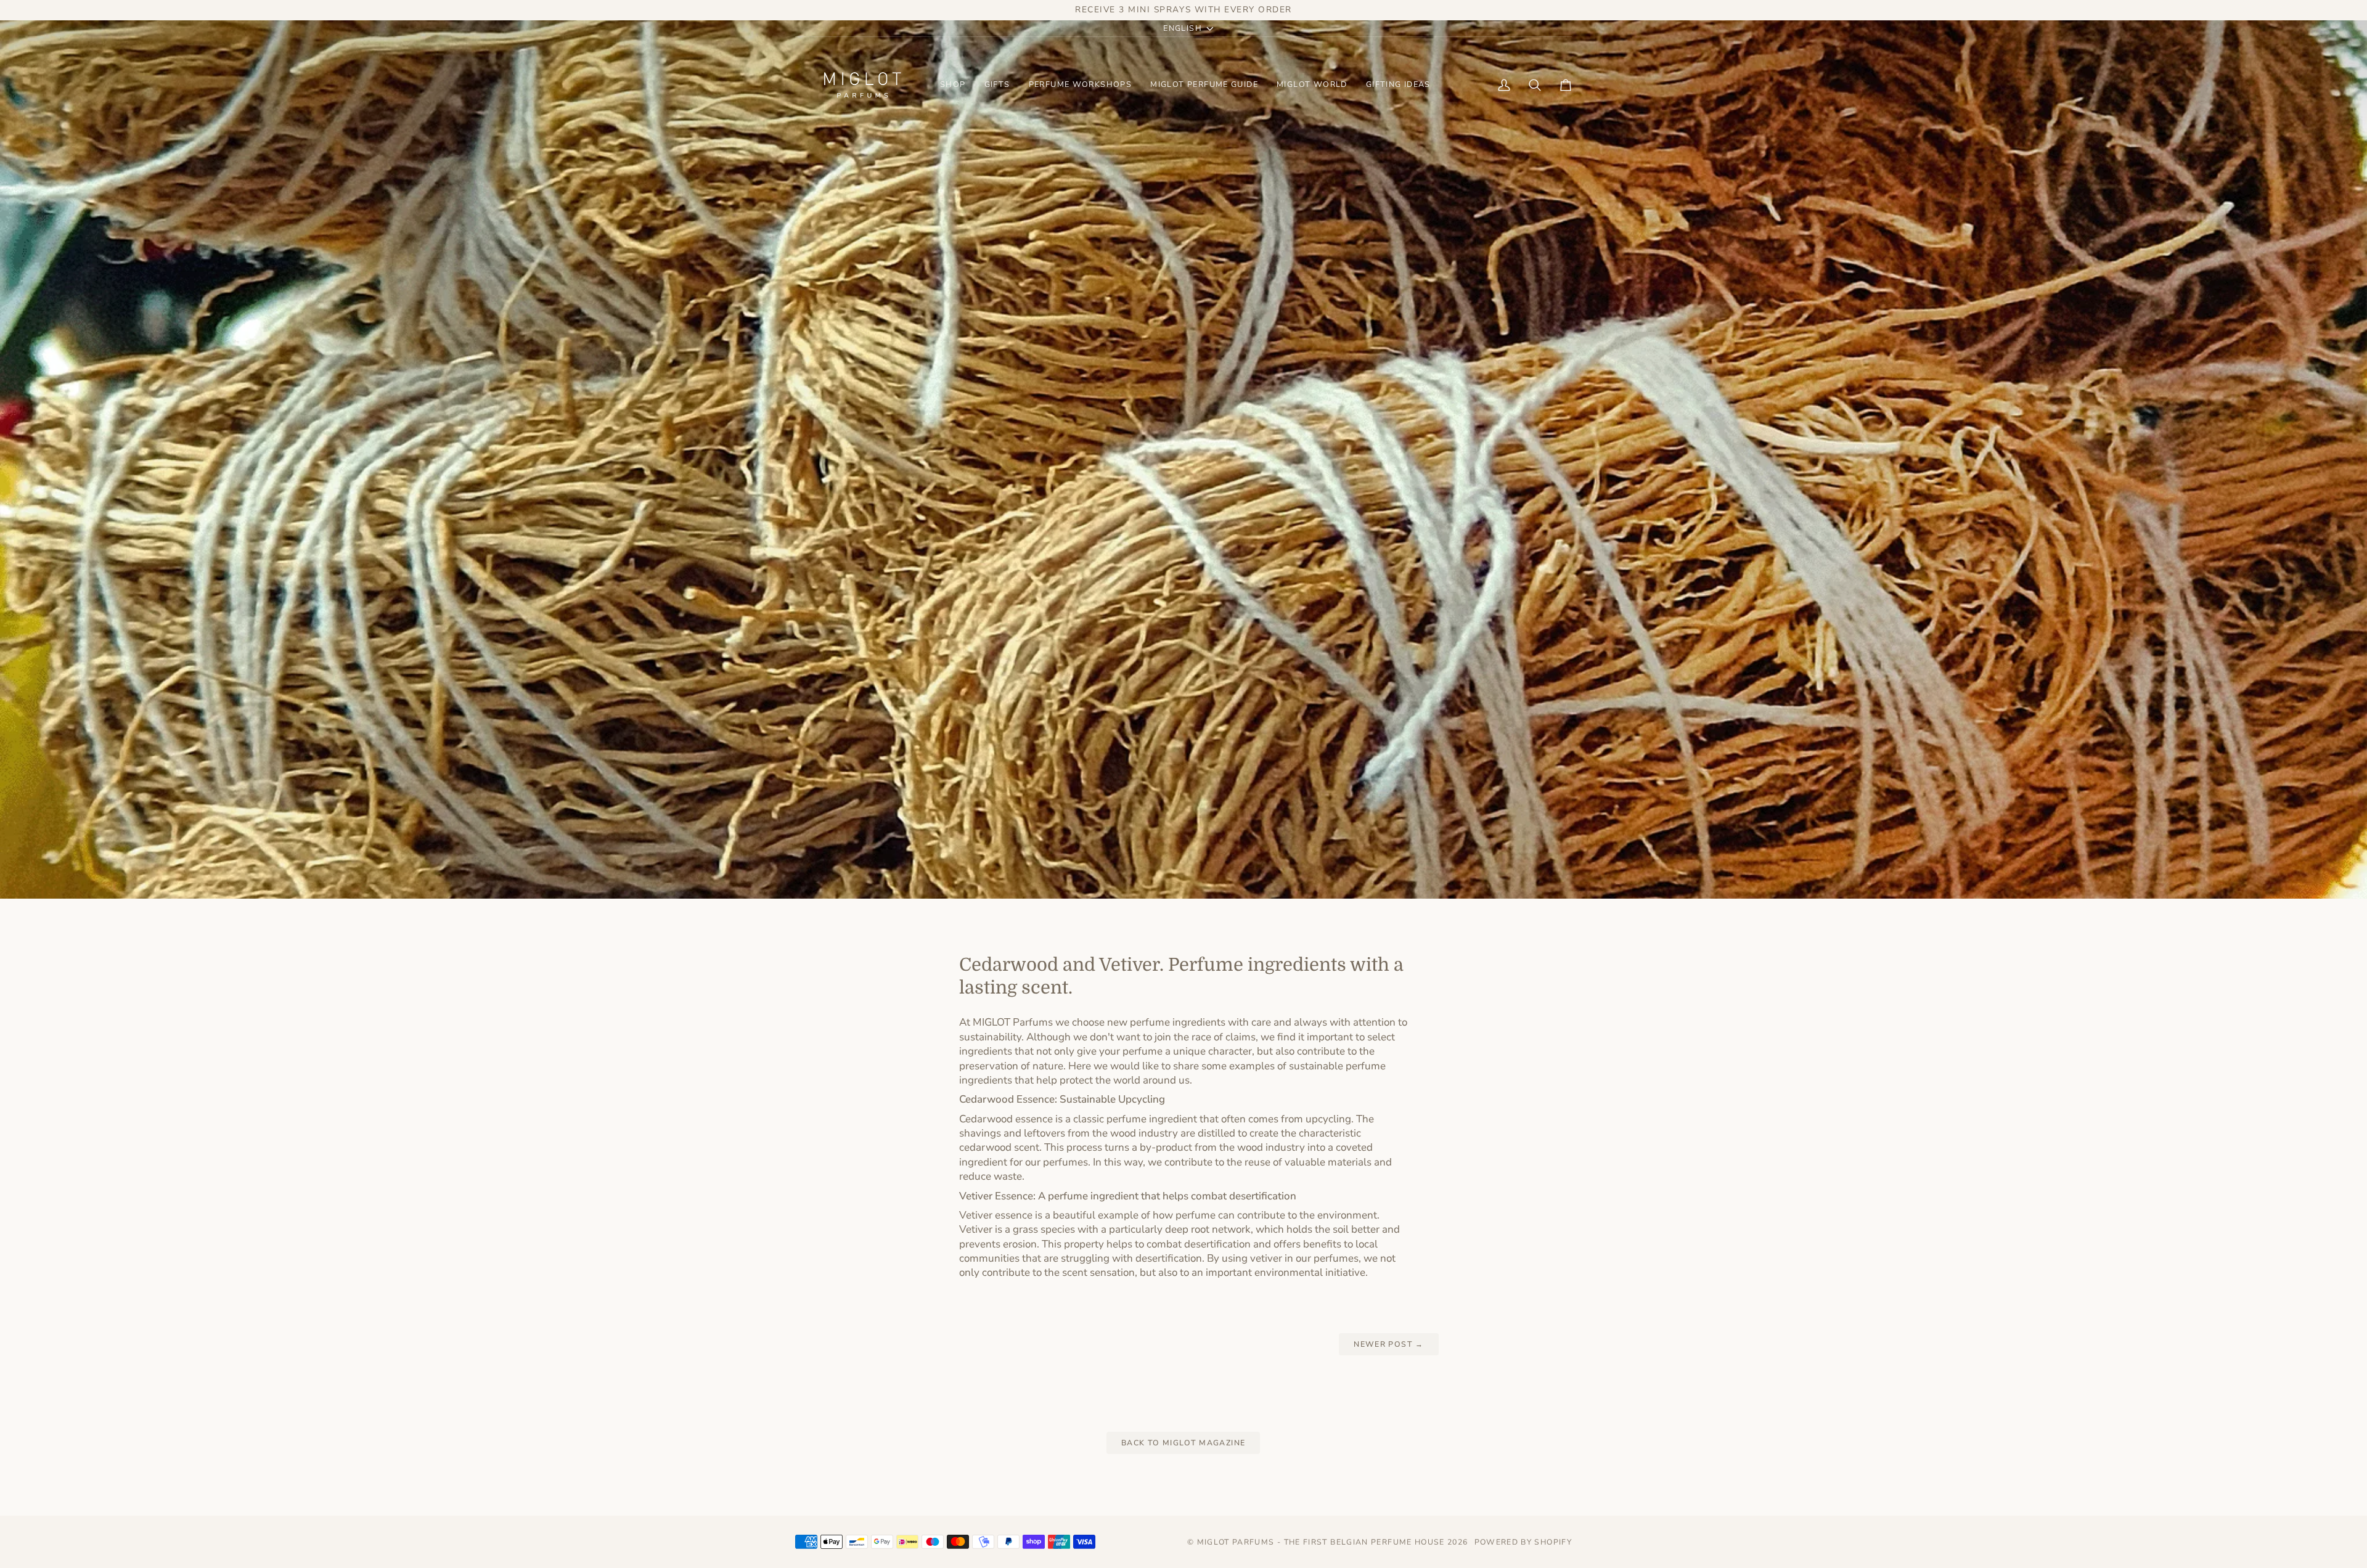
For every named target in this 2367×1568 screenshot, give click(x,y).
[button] (953, 85)
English (1183, 28)
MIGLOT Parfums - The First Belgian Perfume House (1321, 1542)
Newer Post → (1388, 1344)
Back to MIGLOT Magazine (1183, 1443)
